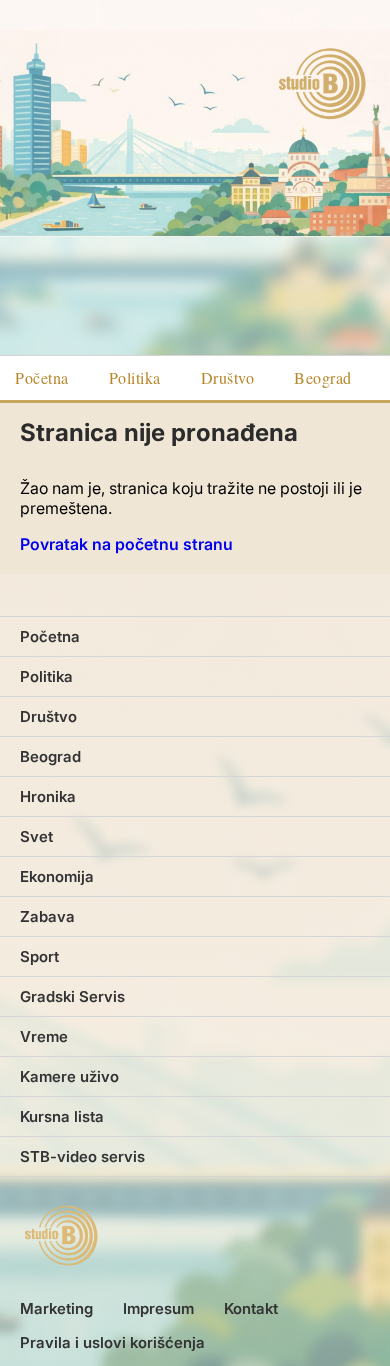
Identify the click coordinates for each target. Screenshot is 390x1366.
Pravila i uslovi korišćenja (112, 1342)
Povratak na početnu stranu (126, 544)
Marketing (56, 1308)
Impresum (158, 1308)
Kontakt (251, 1308)
